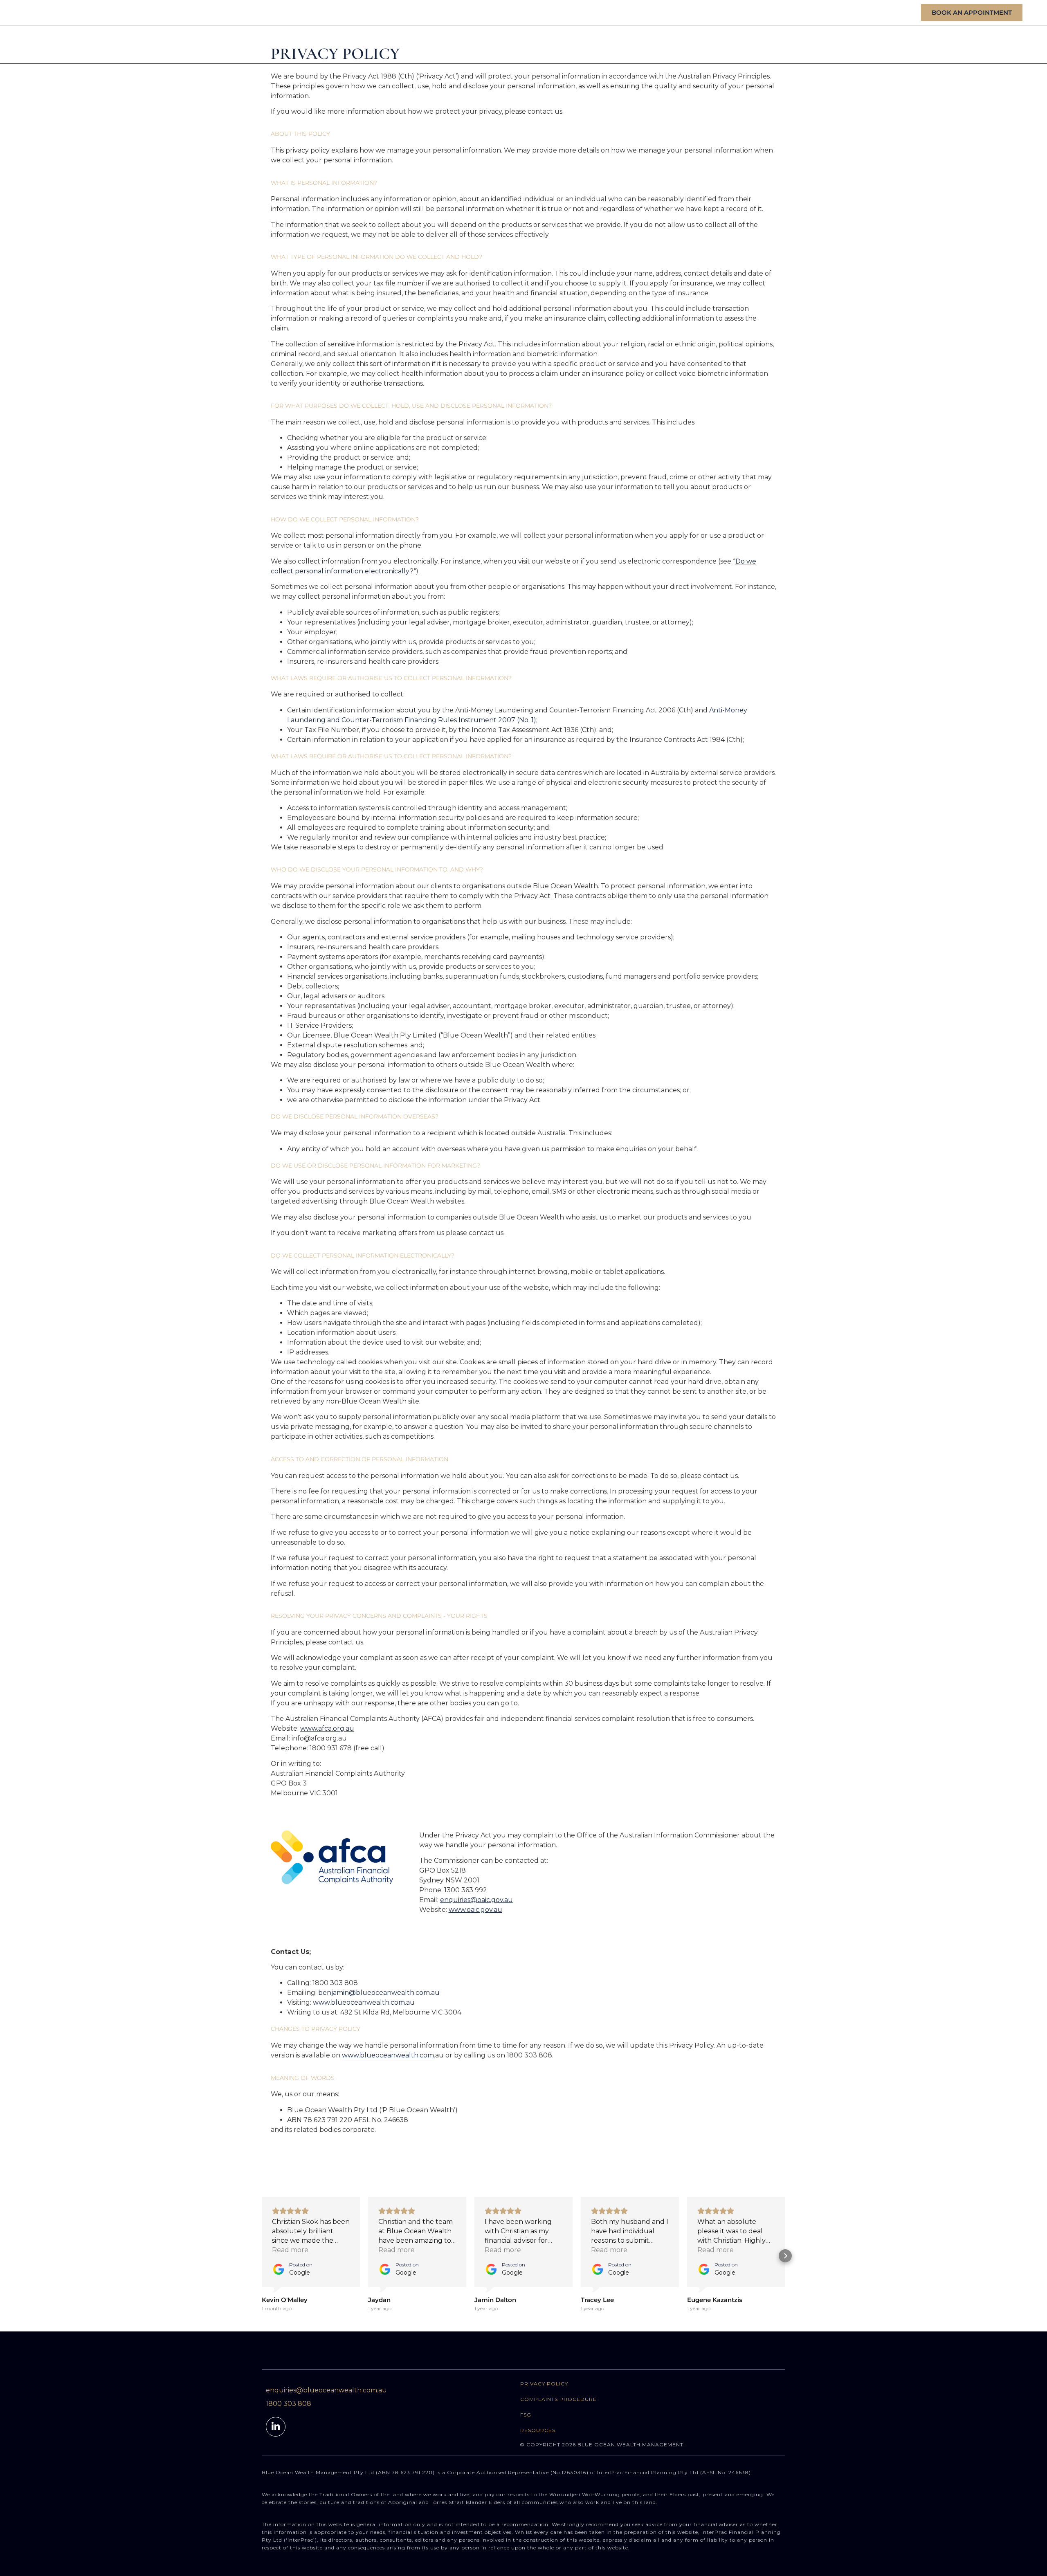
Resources (538, 2430)
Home (774, 44)
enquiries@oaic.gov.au (476, 1900)
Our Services (876, 44)
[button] (262, 2256)
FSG (526, 2415)
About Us (818, 44)
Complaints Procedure (558, 2399)
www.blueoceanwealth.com (388, 2055)
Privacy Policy (544, 2384)
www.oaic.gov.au (475, 1910)
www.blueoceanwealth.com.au (364, 2002)
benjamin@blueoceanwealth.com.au (379, 1993)
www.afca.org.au (327, 1728)
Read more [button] (290, 2250)
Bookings (943, 44)
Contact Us (998, 44)
